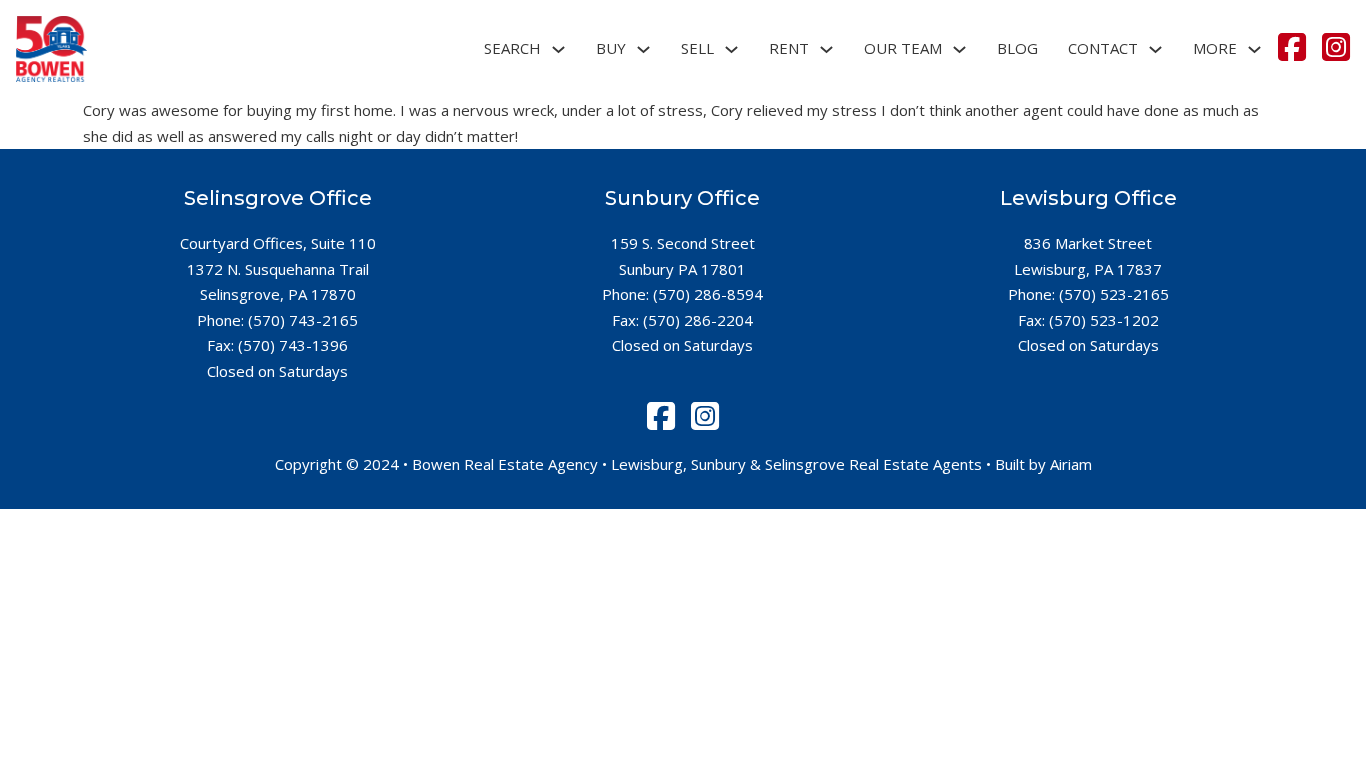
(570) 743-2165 (303, 320)
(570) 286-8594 (708, 294)
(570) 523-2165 (1114, 294)
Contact (1103, 48)
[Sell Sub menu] (731, 49)
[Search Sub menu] (558, 49)
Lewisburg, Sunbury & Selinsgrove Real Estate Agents (796, 464)
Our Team (903, 48)
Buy (611, 48)
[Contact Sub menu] (1155, 49)
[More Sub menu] (1254, 49)
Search (512, 48)
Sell (697, 48)
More (1215, 48)
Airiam (1071, 464)
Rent (789, 48)
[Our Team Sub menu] (959, 49)
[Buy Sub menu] (643, 49)
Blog (1017, 48)
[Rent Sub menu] (826, 49)
